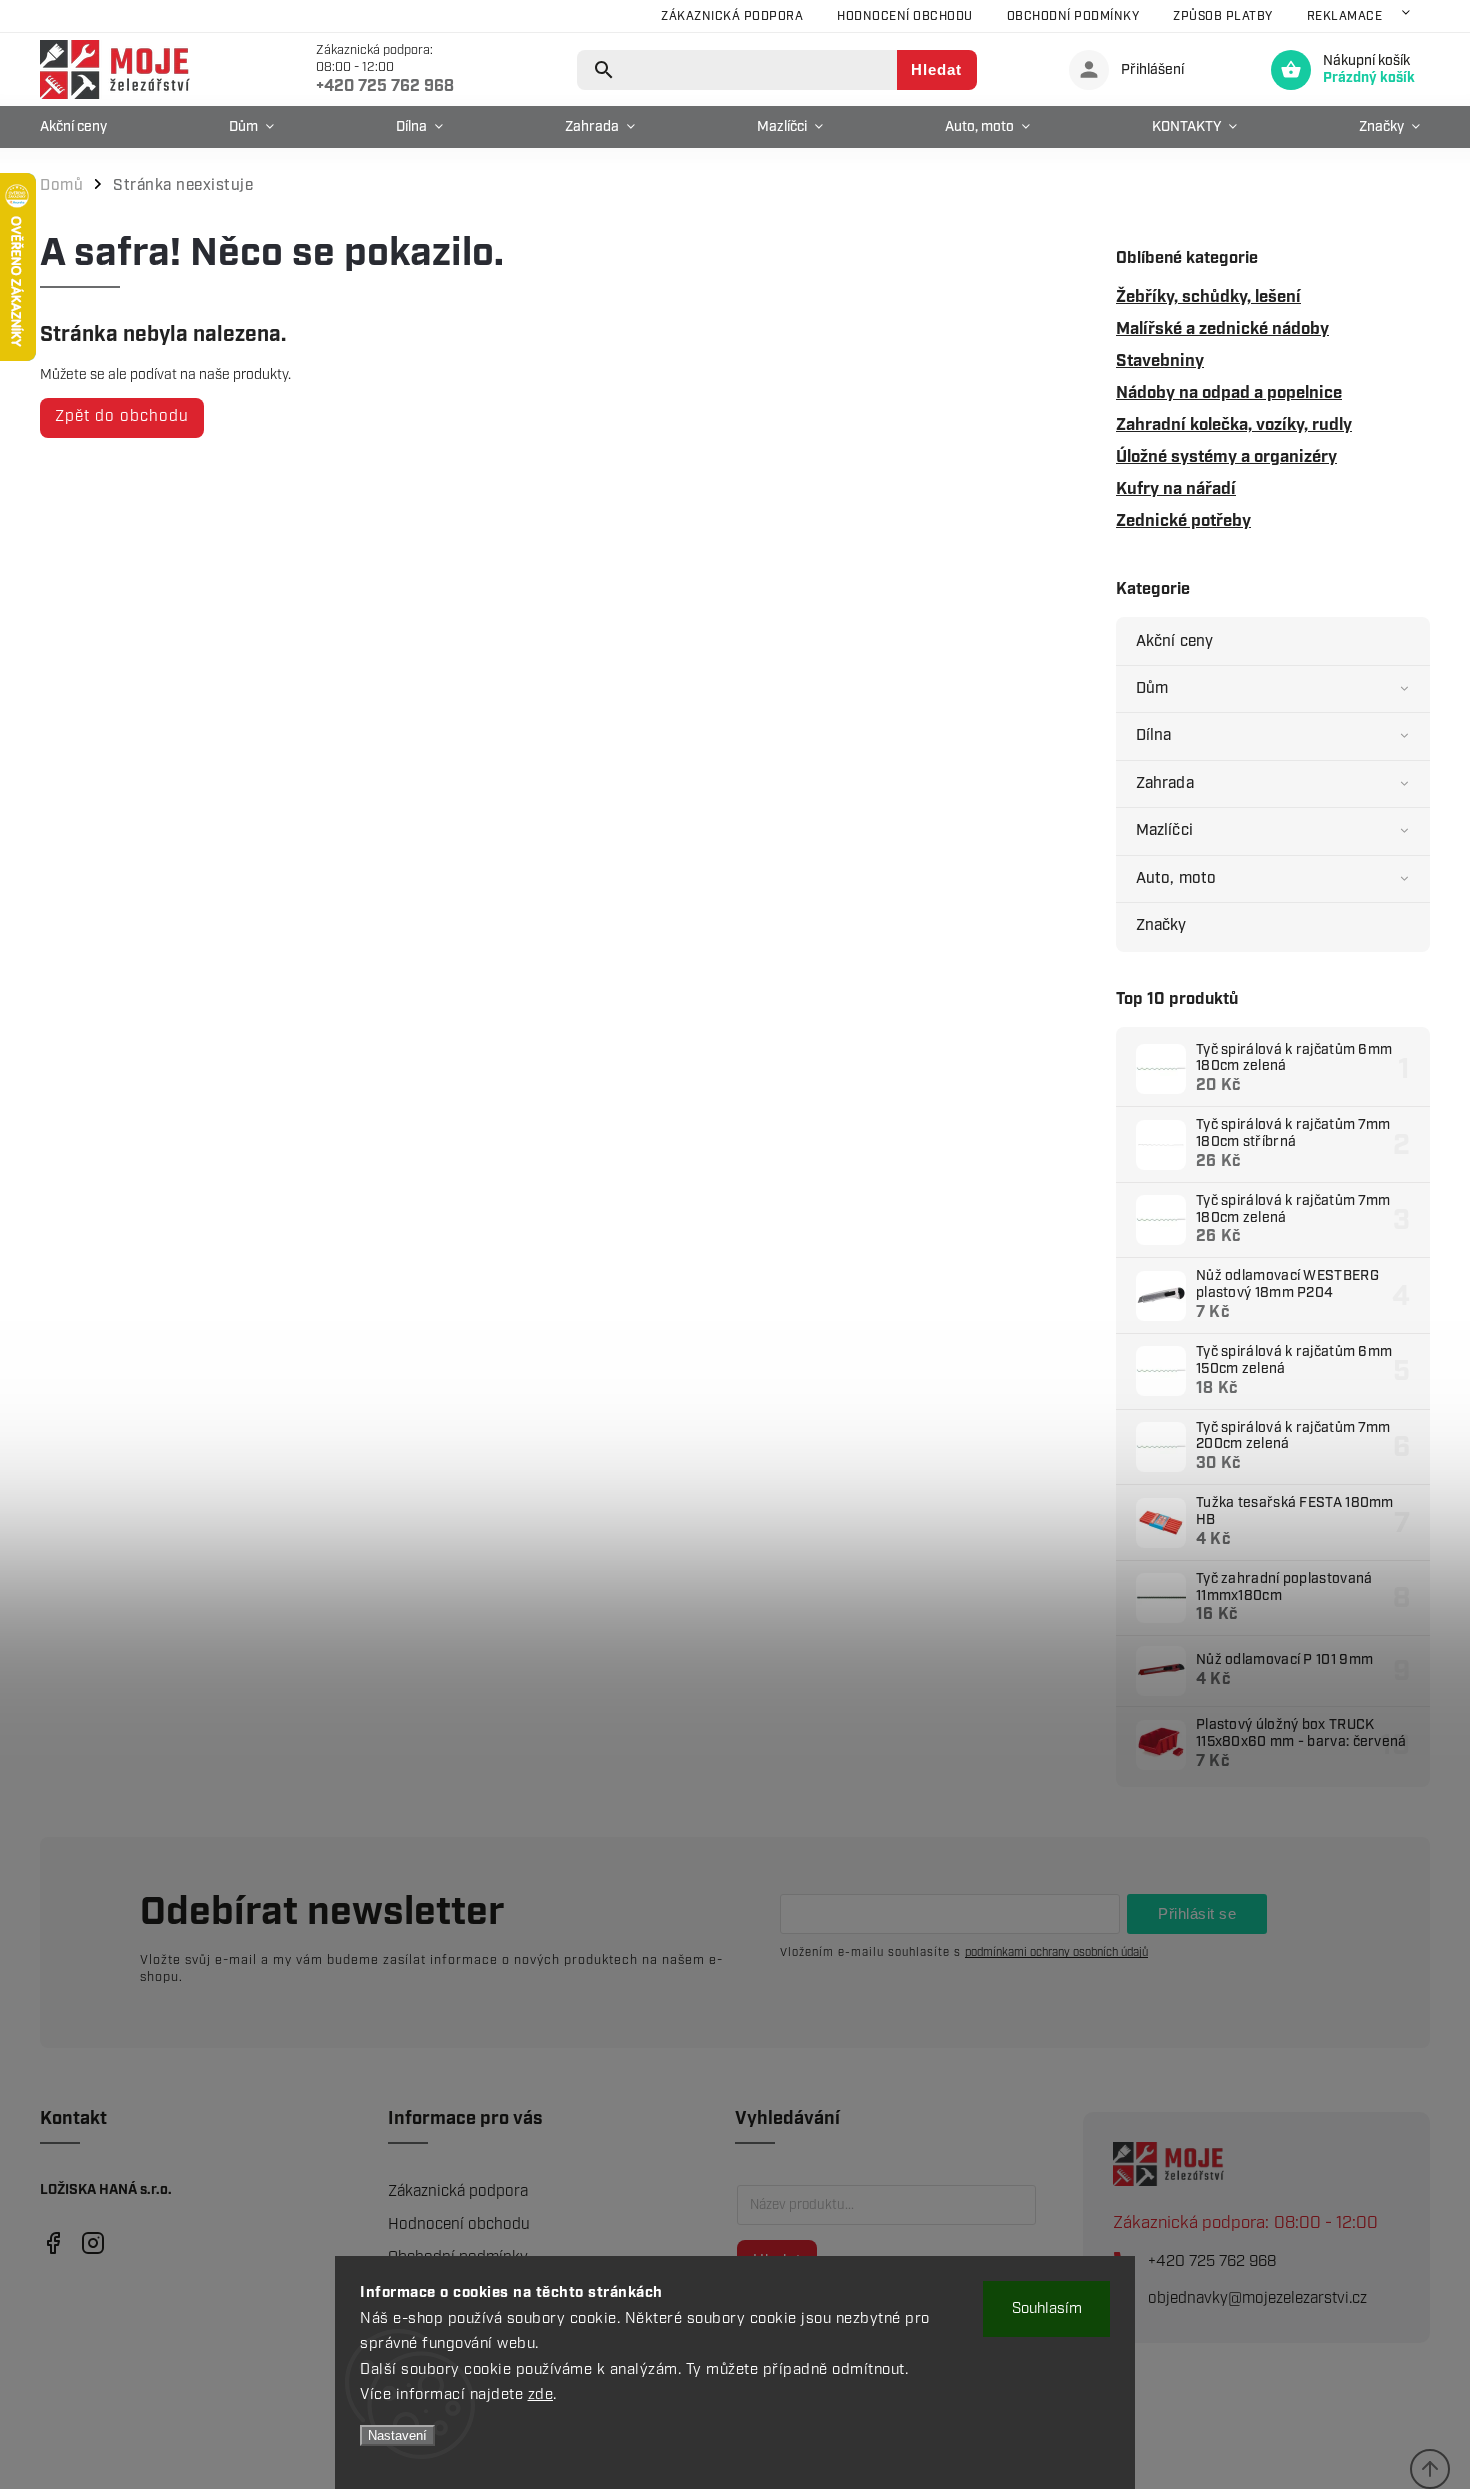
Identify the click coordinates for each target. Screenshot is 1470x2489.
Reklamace (1345, 16)
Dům (1152, 688)
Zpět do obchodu (122, 416)
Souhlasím (1047, 2309)
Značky (1161, 925)
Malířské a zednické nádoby (1222, 329)
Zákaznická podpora (732, 16)
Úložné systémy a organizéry (1226, 457)
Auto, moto (1176, 878)
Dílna (1154, 735)
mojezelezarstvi (52, 2243)
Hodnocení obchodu (905, 16)
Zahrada (1165, 783)
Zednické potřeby (1183, 521)
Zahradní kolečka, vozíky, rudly (1234, 425)
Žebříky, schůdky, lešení (1208, 297)
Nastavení (397, 2435)
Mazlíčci (1164, 830)
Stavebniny (1160, 361)
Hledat (936, 69)
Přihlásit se (1197, 1913)
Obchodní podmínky (1073, 16)
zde (541, 2395)
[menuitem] (78, 127)
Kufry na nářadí (1176, 489)
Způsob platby (1223, 16)
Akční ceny (1174, 641)
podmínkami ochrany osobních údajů (1056, 1952)
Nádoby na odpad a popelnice (1229, 393)
